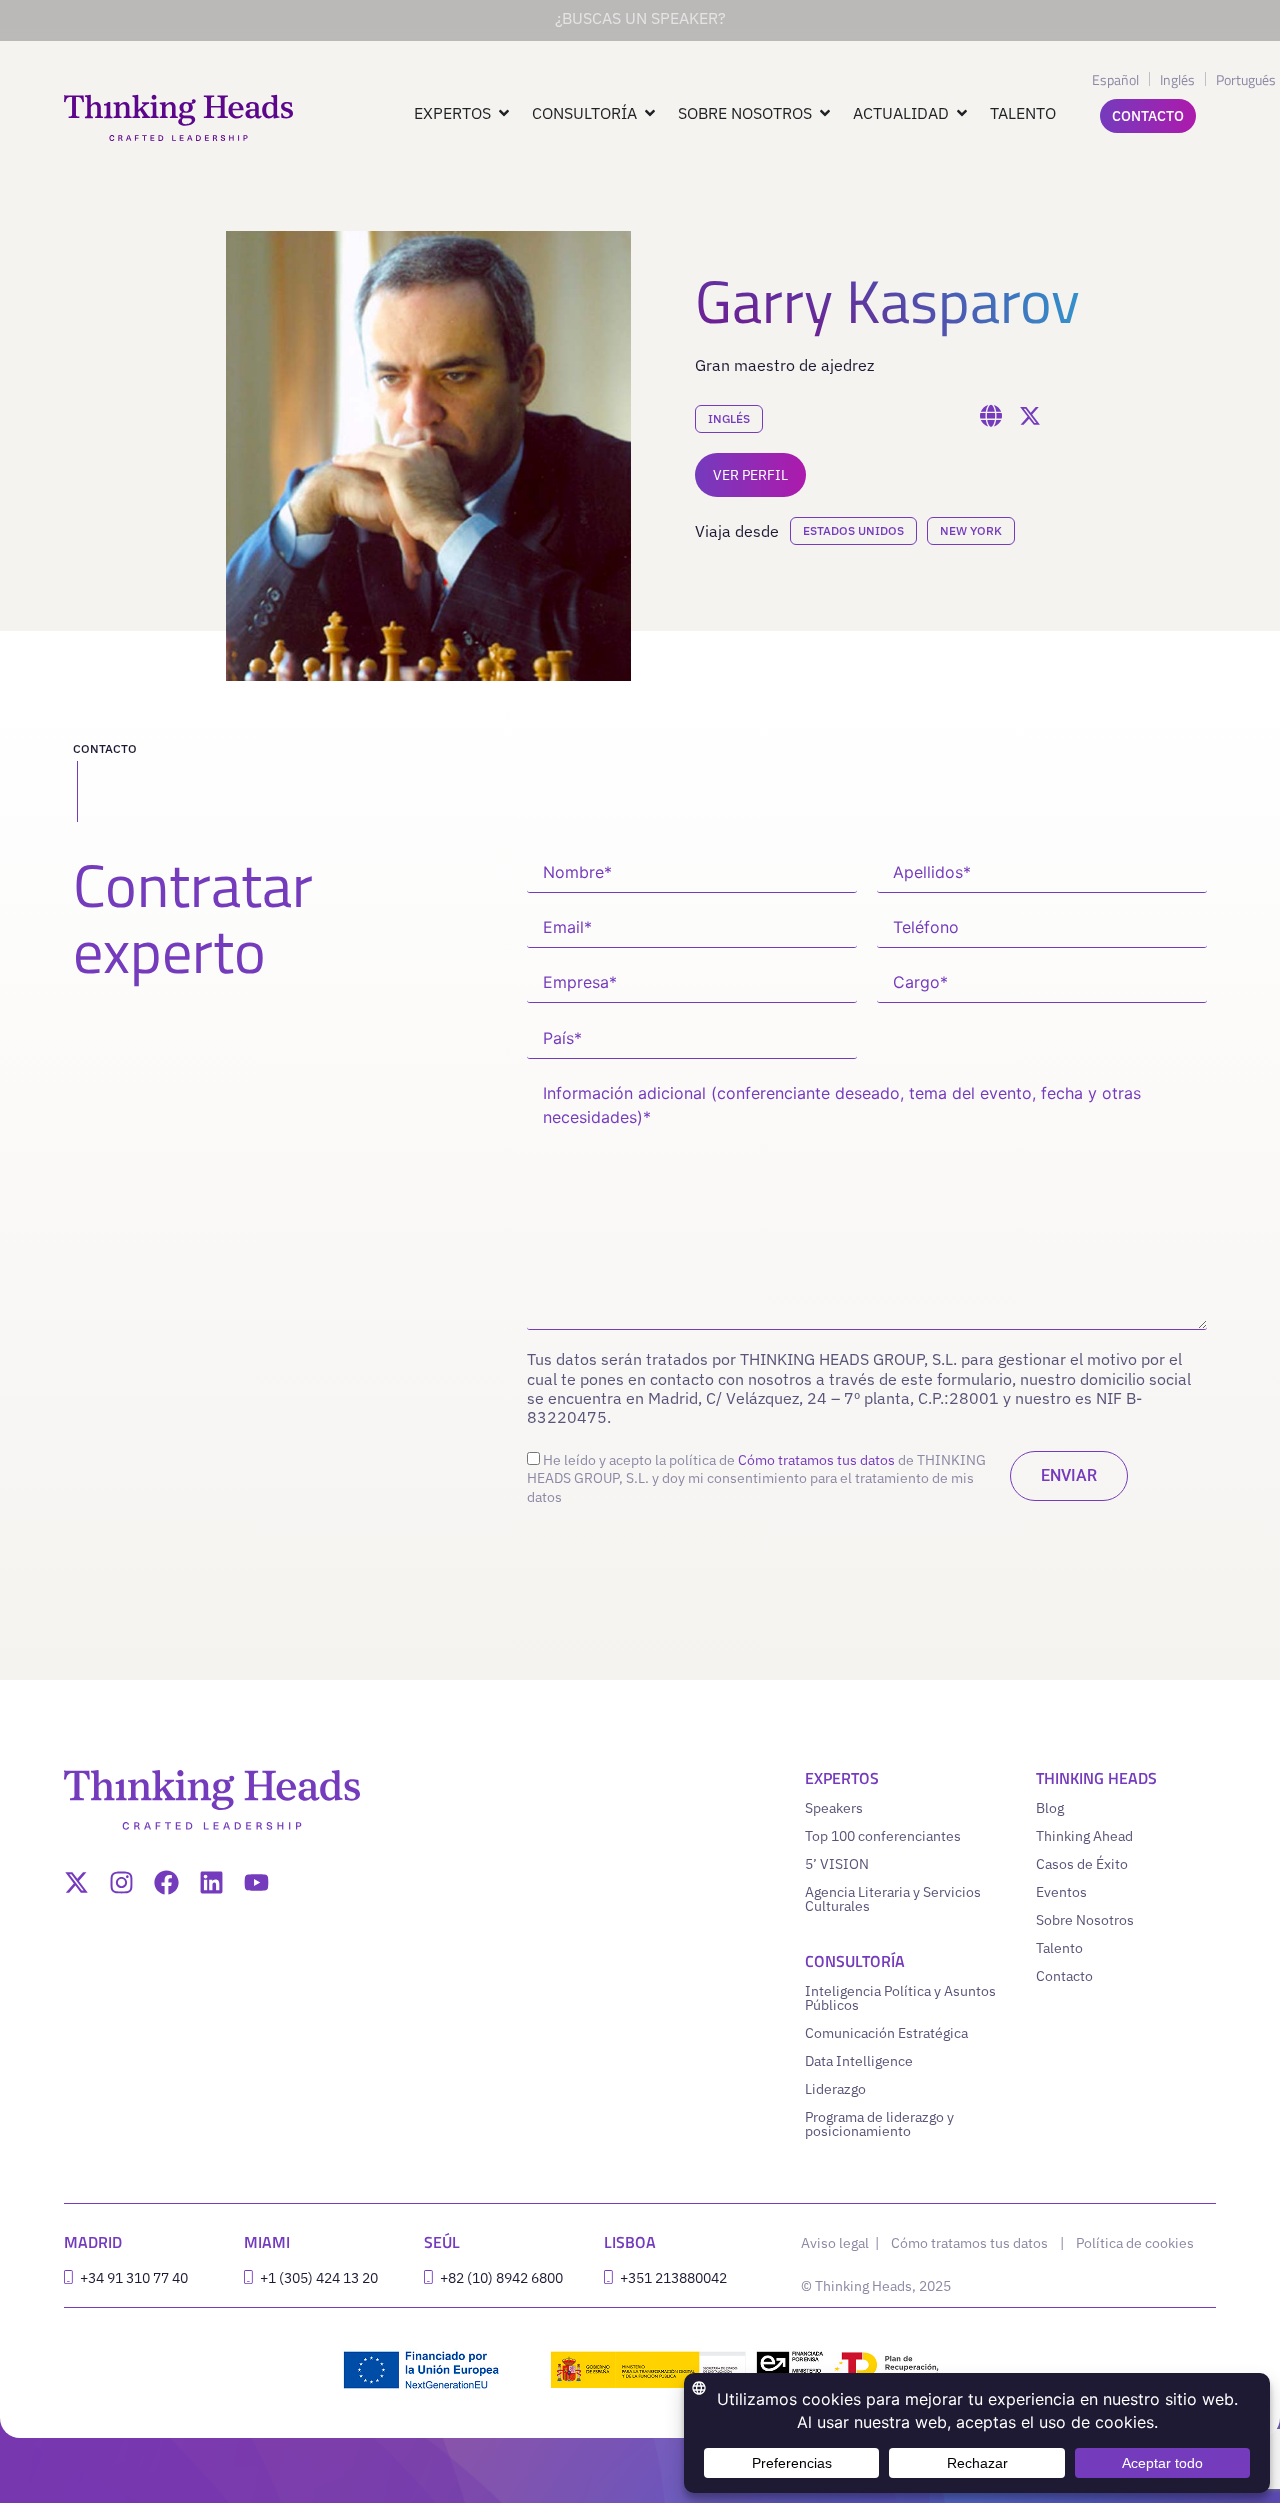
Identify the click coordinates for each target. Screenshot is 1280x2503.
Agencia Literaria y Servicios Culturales (893, 1899)
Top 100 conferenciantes (883, 1836)
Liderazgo (835, 2089)
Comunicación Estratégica (886, 2033)
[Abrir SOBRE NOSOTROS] (825, 113)
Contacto (1064, 1976)
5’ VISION (837, 1864)
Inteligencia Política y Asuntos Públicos (900, 1998)
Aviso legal (836, 2243)
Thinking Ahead (1084, 1836)
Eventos (1061, 1892)
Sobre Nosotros (1085, 1920)
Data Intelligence (859, 2061)
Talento (1059, 1948)
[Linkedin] (211, 1882)
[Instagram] (121, 1882)
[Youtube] (256, 1882)
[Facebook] (166, 1882)
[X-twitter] (76, 1882)
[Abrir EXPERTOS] (504, 113)
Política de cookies (1135, 2243)
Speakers (834, 1808)
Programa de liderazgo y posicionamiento (879, 2124)
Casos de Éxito (1082, 1864)
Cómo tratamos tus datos (816, 1460)
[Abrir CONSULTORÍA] (650, 113)
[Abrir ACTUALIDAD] (962, 113)
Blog (1050, 1808)
